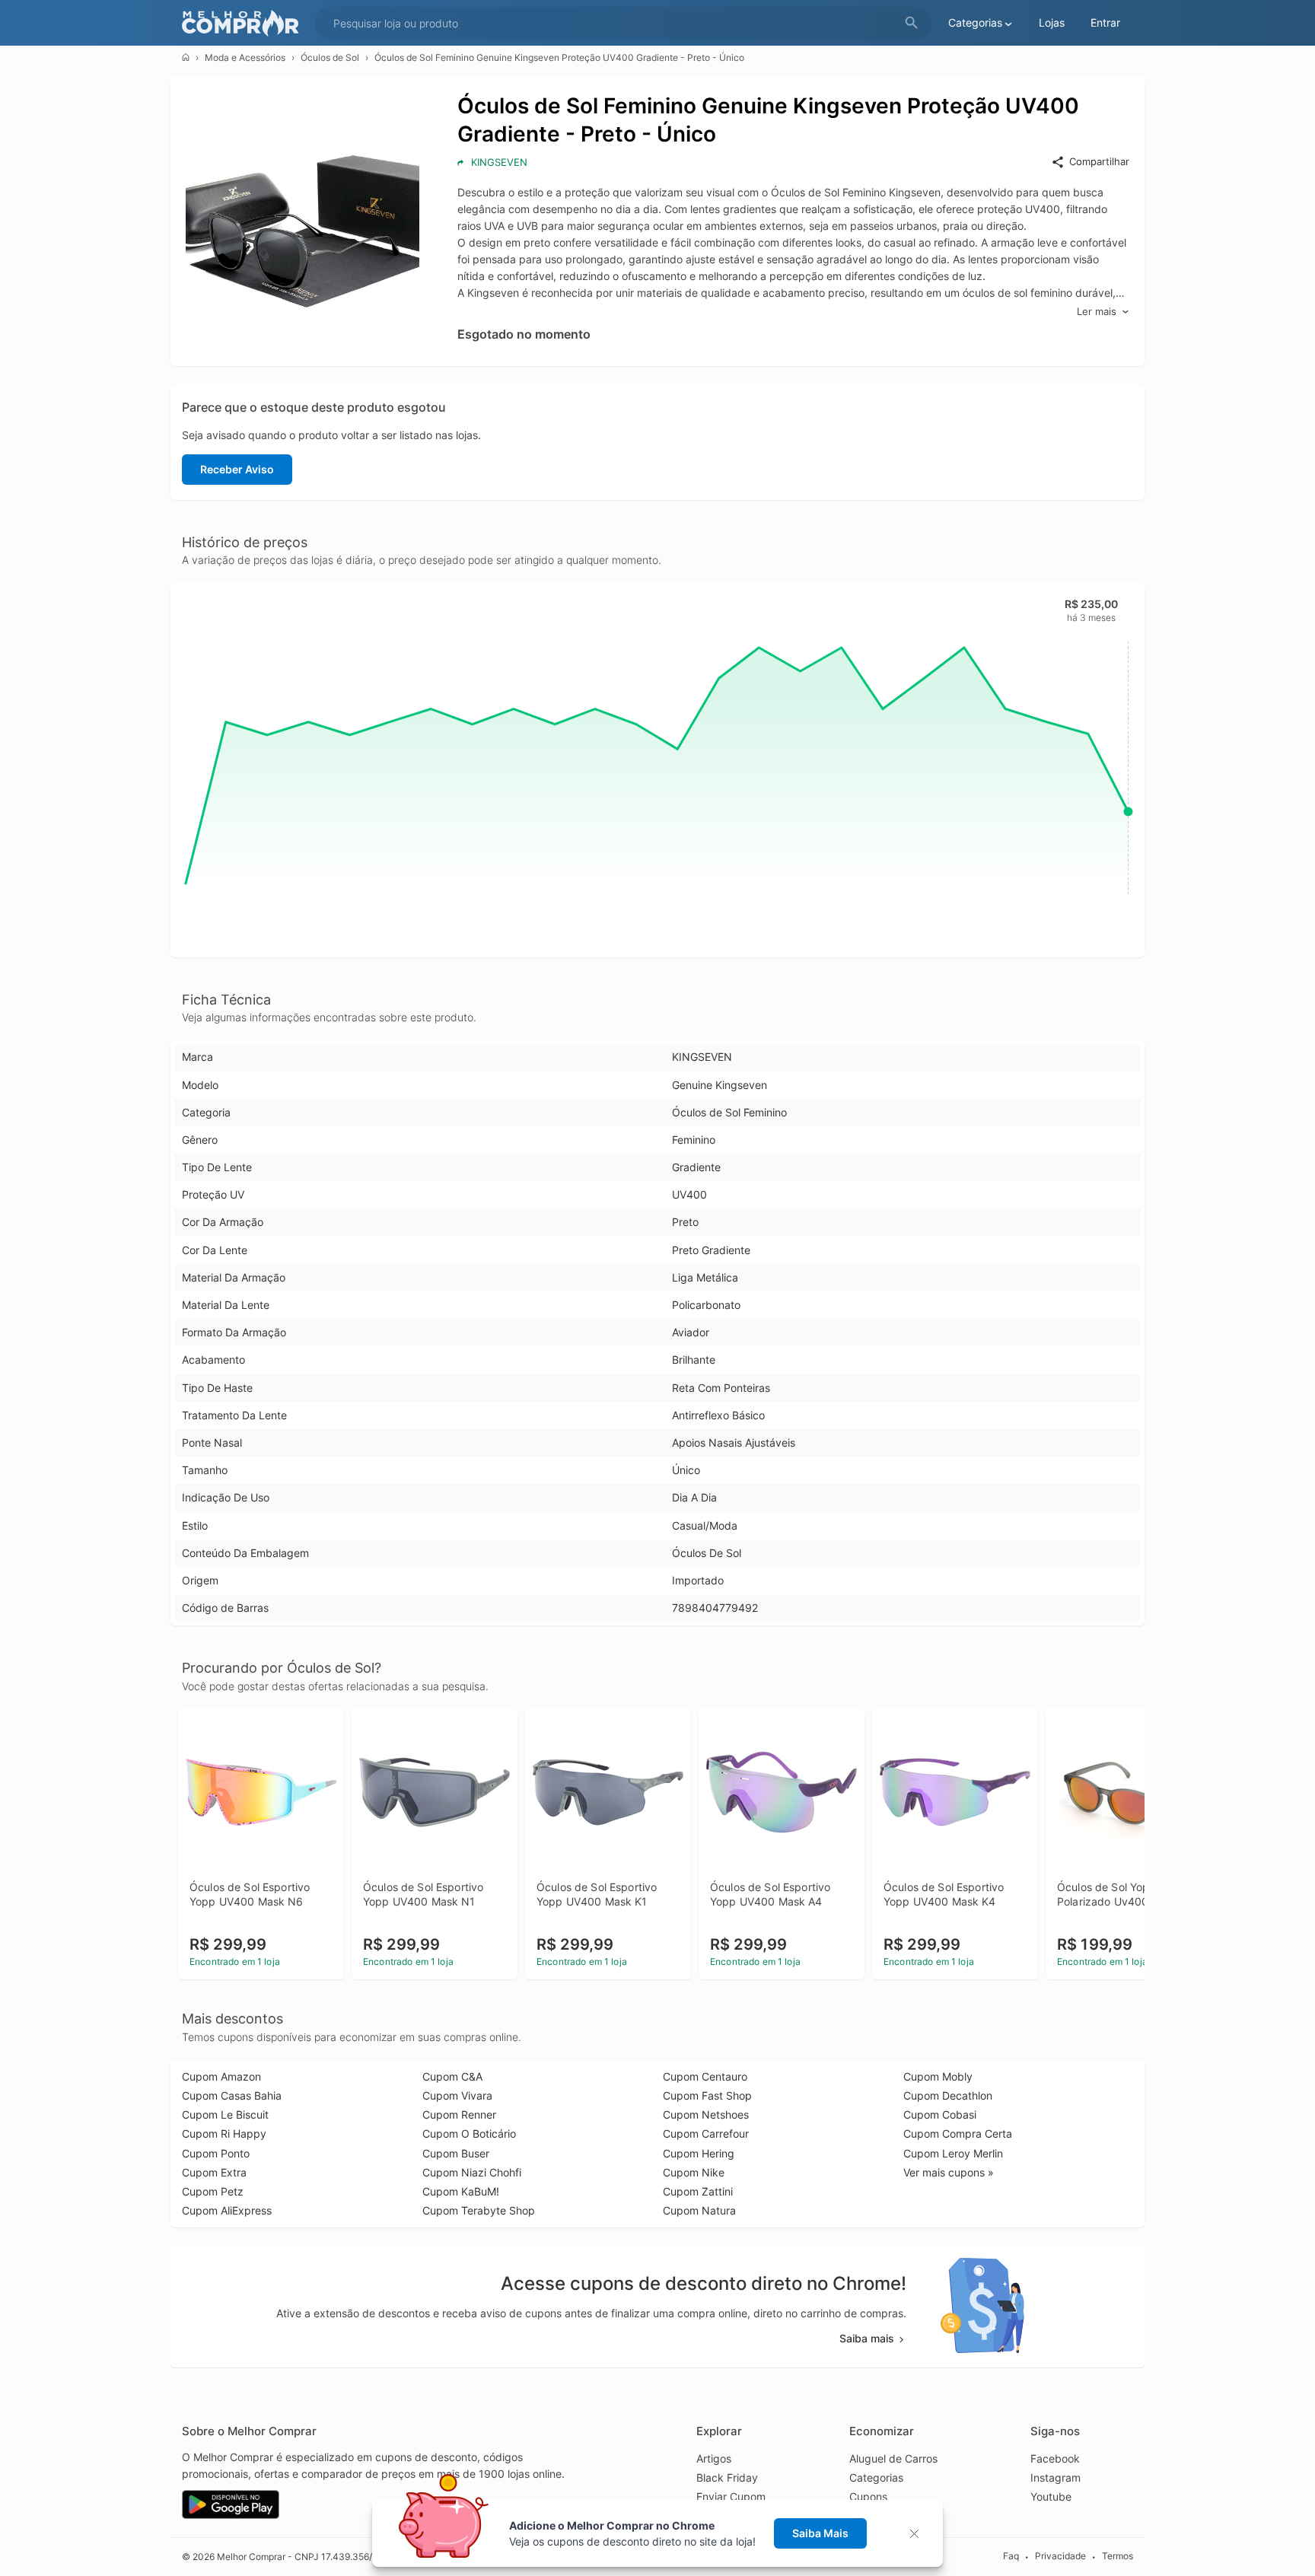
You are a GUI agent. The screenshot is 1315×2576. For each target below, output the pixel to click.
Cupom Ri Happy (224, 2133)
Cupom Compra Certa (958, 2133)
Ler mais (1097, 311)
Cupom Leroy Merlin (953, 2153)
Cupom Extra (214, 2172)
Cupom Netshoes (706, 2114)
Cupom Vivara (457, 2095)
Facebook (1055, 2458)
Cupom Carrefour (706, 2133)
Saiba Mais (820, 2533)
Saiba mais (867, 2338)
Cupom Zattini (698, 2191)
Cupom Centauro (705, 2076)
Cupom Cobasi (940, 2114)
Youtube (1051, 2496)
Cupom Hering (699, 2153)
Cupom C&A (452, 2076)
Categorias (876, 2477)
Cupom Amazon (221, 2076)
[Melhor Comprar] (244, 23)
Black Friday (727, 2477)
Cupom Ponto (216, 2153)
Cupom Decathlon (948, 2095)
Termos (1118, 2556)
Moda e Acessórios (245, 57)
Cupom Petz (213, 2191)
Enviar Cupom (731, 2496)
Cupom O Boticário (469, 2133)
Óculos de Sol (330, 57)
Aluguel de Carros (893, 2458)
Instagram (1056, 2477)
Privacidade (1060, 2556)
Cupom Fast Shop (707, 2095)
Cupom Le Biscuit (225, 2114)
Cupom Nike (694, 2172)
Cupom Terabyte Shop (479, 2210)
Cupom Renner (459, 2114)
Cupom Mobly (938, 2076)
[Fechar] (919, 2534)
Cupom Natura (699, 2210)
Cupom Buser (456, 2153)
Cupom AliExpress (227, 2210)
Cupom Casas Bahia (232, 2095)
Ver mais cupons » (949, 2172)
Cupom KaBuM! (461, 2191)
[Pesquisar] (912, 23)
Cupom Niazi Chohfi (472, 2172)
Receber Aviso (237, 469)
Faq (1011, 2556)
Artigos (714, 2458)
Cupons (868, 2496)
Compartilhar (1099, 161)
